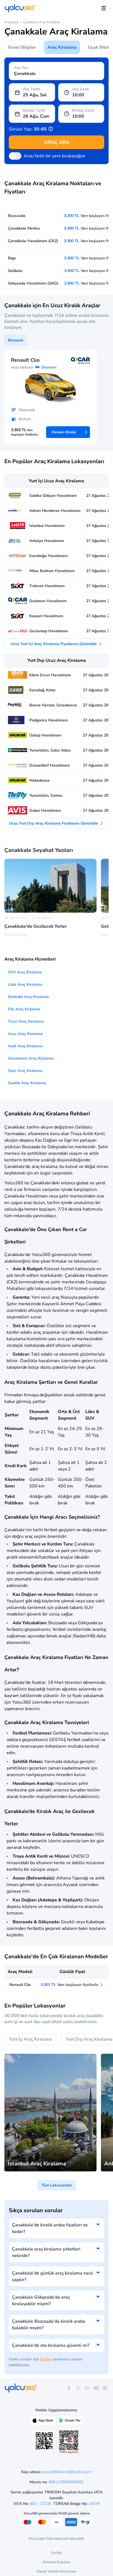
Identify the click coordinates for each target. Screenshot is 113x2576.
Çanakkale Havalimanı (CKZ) (33, 241)
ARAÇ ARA (57, 142)
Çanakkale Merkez (24, 228)
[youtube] (96, 2388)
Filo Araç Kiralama (24, 1009)
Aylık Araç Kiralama (25, 1046)
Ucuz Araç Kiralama (25, 1034)
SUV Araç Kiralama (25, 972)
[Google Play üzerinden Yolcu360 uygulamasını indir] (70, 2422)
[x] (78, 2388)
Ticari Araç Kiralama (26, 1021)
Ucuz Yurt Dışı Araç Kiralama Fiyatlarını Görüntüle (54, 823)
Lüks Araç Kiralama (25, 984)
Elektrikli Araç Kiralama (28, 997)
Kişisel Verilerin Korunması (56, 2571)
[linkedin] (87, 2388)
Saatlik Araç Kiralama (27, 1083)
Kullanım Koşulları (57, 2562)
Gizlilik (56, 2553)
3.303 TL (70, 1985)
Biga (12, 258)
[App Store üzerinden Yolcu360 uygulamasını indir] (43, 2422)
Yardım (46, 2359)
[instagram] (105, 2388)
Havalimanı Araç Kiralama (31, 1058)
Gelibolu (15, 271)
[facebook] (69, 2388)
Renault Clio (20, 1985)
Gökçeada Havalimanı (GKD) (33, 283)
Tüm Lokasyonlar (57, 2185)
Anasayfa (11, 22)
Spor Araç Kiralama (25, 1071)
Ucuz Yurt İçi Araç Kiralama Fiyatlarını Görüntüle (54, 644)
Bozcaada (17, 216)
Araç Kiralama (62, 47)
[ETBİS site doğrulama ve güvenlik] (69, 2442)
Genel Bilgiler (22, 47)
